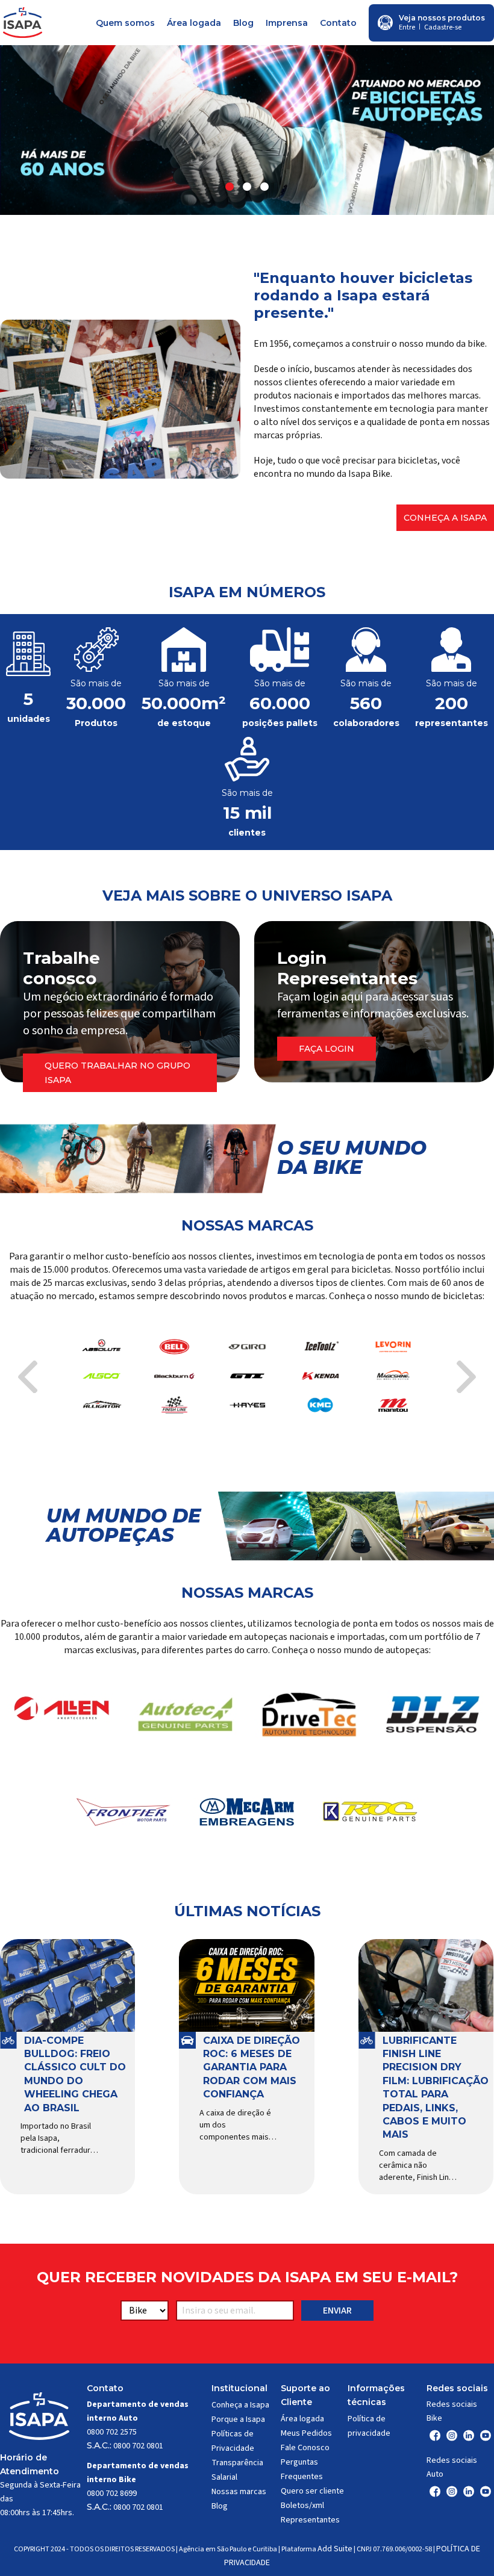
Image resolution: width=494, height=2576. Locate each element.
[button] (230, 187)
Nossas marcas (239, 2492)
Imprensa (287, 23)
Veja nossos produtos (442, 18)
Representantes (310, 2520)
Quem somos (125, 23)
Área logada (194, 23)
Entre (407, 27)
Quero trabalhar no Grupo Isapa (117, 1073)
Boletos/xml (302, 2506)
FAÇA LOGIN (327, 1049)
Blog (243, 23)
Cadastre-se (443, 27)
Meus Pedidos (306, 2433)
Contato (338, 23)
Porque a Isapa (238, 2419)
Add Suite (335, 2549)
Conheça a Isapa (445, 518)
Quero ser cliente (312, 2491)
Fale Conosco (305, 2448)
